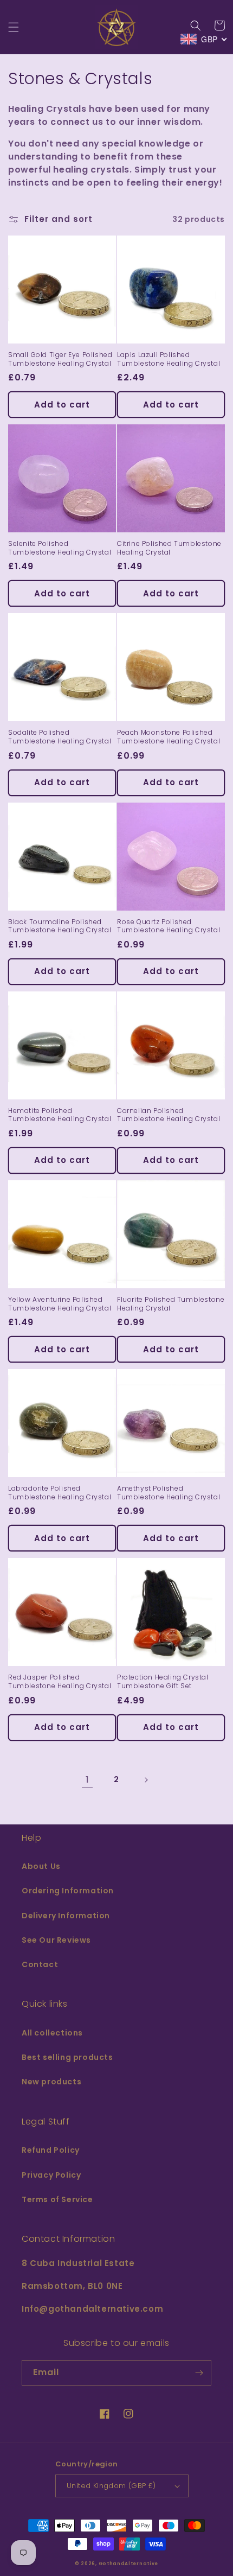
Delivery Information (66, 1916)
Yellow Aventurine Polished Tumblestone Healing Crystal (60, 1304)
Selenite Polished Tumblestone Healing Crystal (60, 548)
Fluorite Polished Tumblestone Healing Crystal (171, 1304)
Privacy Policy (51, 2175)
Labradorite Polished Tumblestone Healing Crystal (60, 1493)
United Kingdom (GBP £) (111, 2486)
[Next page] (146, 1780)
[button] (14, 27)
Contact (40, 1964)
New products (51, 2082)
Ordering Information (68, 1891)
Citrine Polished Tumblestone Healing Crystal (169, 548)
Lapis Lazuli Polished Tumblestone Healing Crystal (169, 359)
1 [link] (87, 1780)
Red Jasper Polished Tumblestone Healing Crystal (60, 1681)
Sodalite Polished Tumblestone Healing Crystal (60, 737)
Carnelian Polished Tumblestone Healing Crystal (169, 1115)
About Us (41, 1866)
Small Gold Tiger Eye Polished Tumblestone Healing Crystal (60, 359)
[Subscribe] (199, 2373)
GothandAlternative (129, 2564)
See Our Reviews (56, 1940)
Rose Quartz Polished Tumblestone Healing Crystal (169, 926)
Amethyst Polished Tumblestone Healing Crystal (169, 1493)
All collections (52, 2033)
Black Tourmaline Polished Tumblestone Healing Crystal (60, 926)
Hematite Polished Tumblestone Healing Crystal (60, 1115)
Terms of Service (57, 2199)
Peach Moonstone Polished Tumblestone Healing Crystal (169, 737)
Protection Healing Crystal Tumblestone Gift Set (163, 1681)
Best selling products (67, 2057)
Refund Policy (51, 2150)
